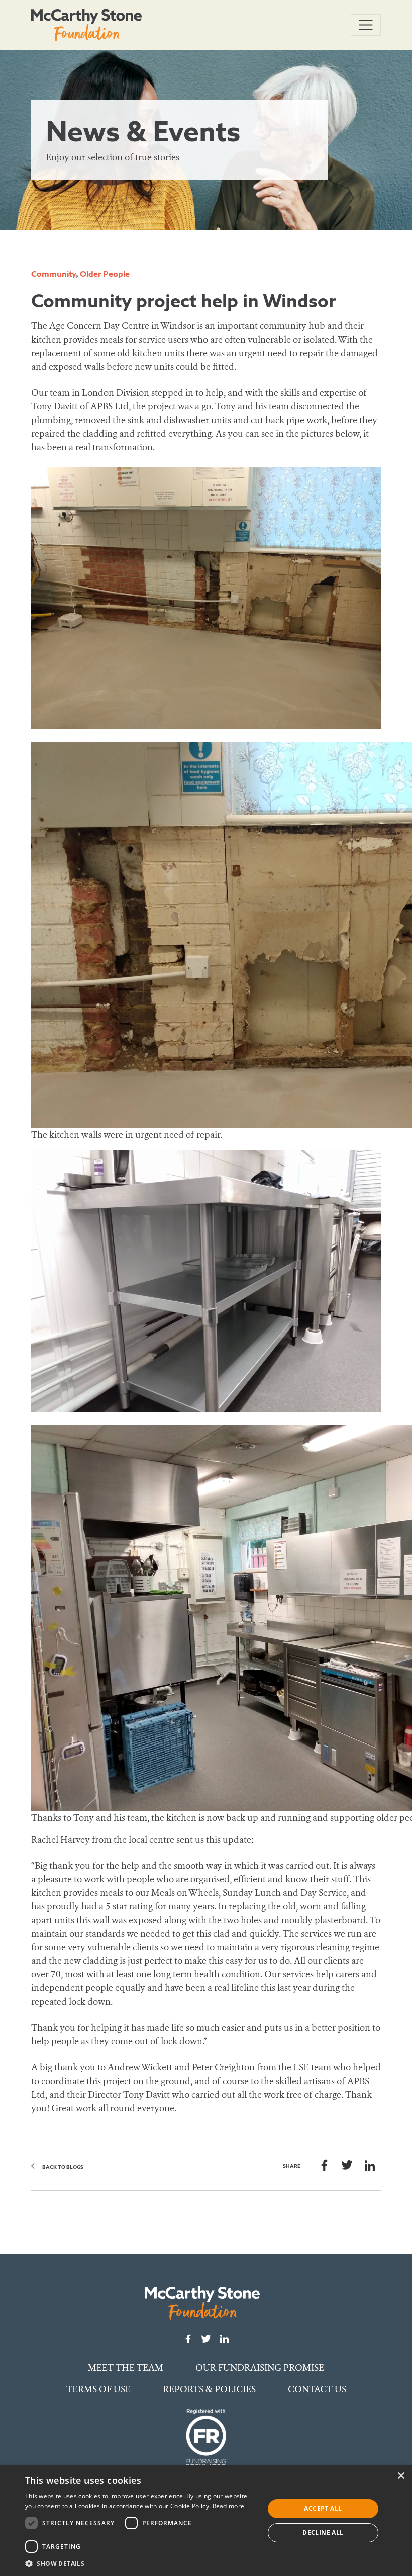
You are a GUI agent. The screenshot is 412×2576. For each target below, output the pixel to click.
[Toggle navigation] (366, 25)
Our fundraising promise (260, 2368)
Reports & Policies (209, 2389)
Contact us (317, 2389)
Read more (229, 2506)
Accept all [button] (323, 2508)
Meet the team (126, 2368)
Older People (105, 274)
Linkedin (370, 2165)
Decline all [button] (323, 2532)
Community (54, 274)
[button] (141, 2563)
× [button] (401, 2476)
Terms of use (98, 2389)
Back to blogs (63, 2167)
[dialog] (206, 2521)
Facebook (324, 2165)
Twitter (347, 2165)
